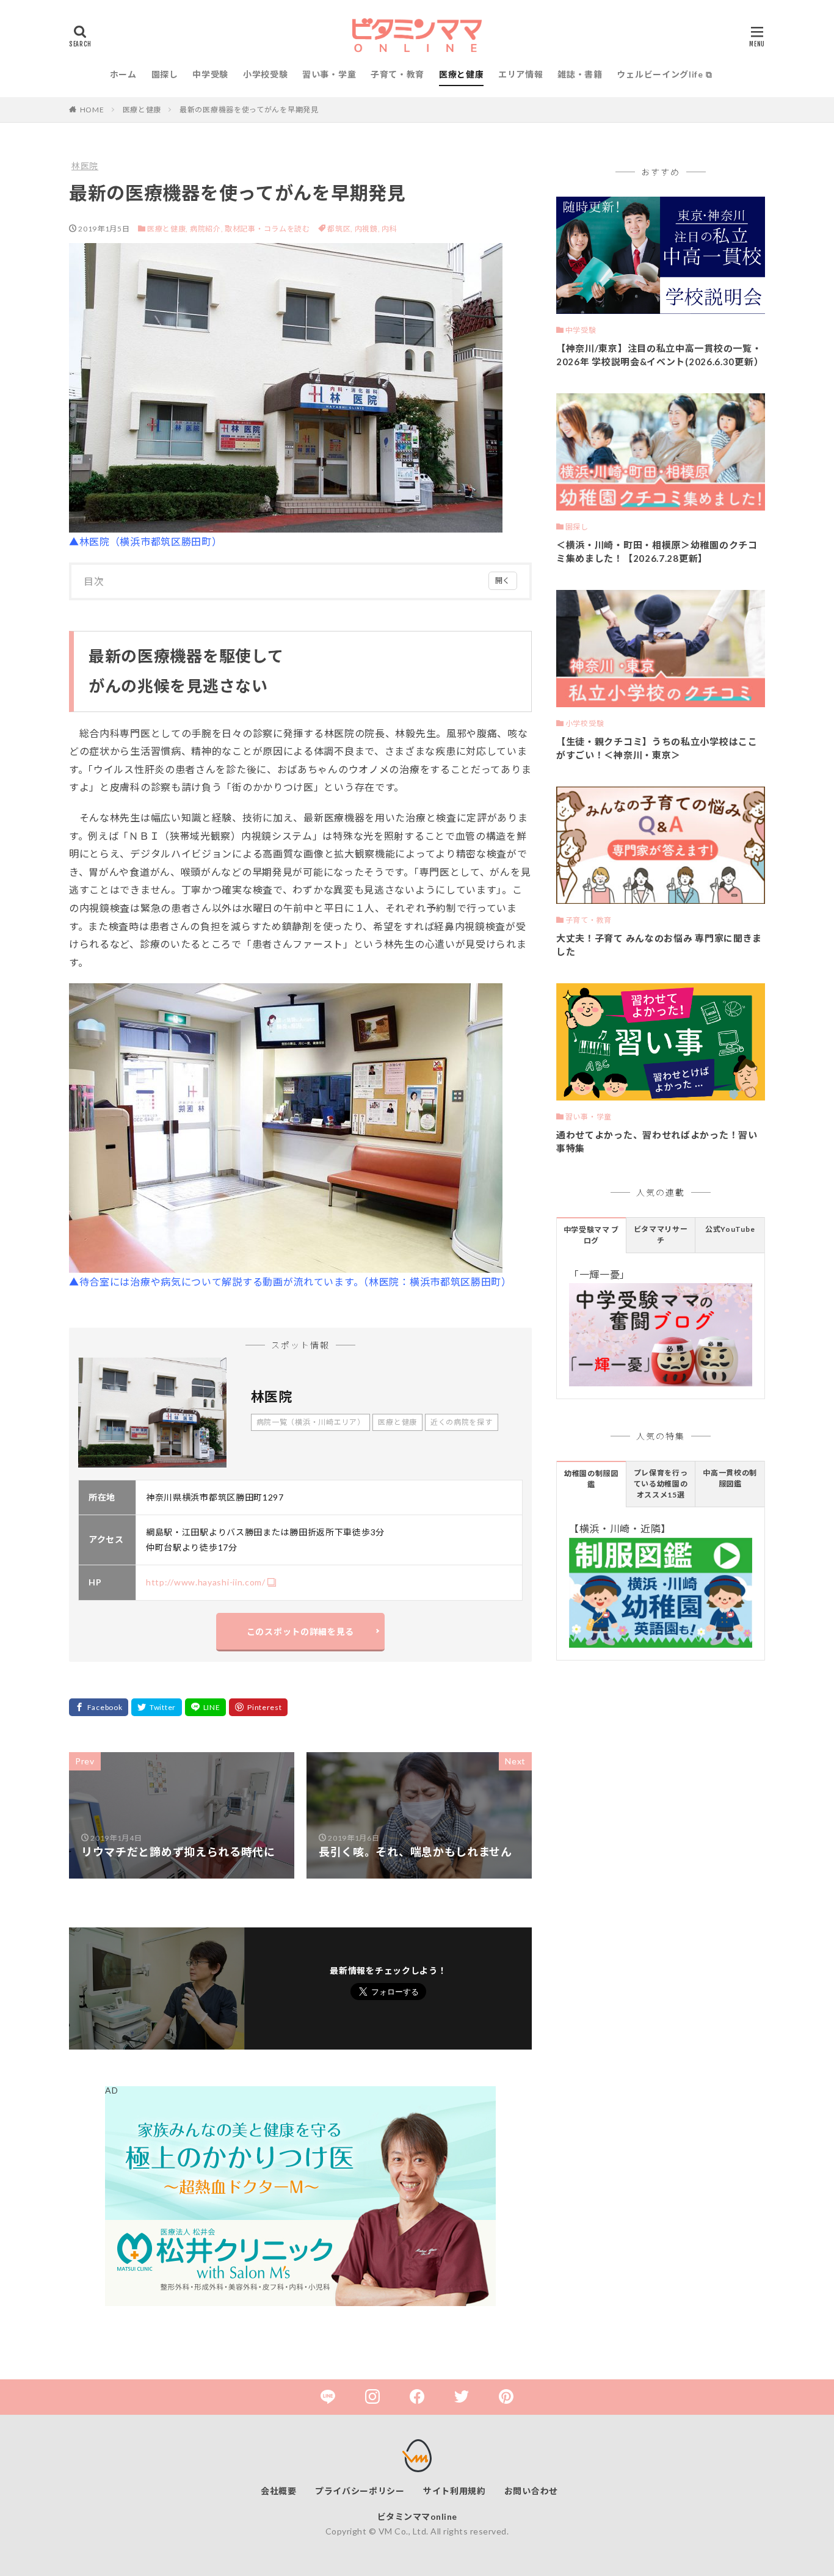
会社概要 (279, 2491)
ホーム (123, 74)
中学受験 (210, 74)
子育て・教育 (397, 74)
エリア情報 (521, 74)
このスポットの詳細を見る (300, 1632)
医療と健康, (168, 229)
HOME (92, 110)
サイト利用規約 (455, 2491)
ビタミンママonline (417, 2516)
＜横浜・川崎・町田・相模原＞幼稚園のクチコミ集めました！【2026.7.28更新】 (657, 552)
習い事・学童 (329, 74)
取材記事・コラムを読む (267, 229)
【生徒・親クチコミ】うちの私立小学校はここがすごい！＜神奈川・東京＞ (657, 748)
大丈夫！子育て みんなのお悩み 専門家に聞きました (659, 945)
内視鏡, (368, 229)
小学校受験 (266, 74)
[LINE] (206, 1707)
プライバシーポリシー (360, 2491)
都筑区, (341, 229)
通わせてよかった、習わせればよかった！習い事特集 (657, 1142)
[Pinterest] (258, 1707)
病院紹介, (207, 229)
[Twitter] (157, 1707)
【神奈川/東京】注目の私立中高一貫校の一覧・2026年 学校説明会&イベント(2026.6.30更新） (660, 355)
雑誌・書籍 (580, 74)
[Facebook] (99, 1707)
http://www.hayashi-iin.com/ (206, 1582)
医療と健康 (462, 74)
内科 (389, 229)
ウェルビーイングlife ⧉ (664, 74)
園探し (165, 74)
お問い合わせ (531, 2491)
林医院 (85, 166)
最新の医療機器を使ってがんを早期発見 (249, 110)
